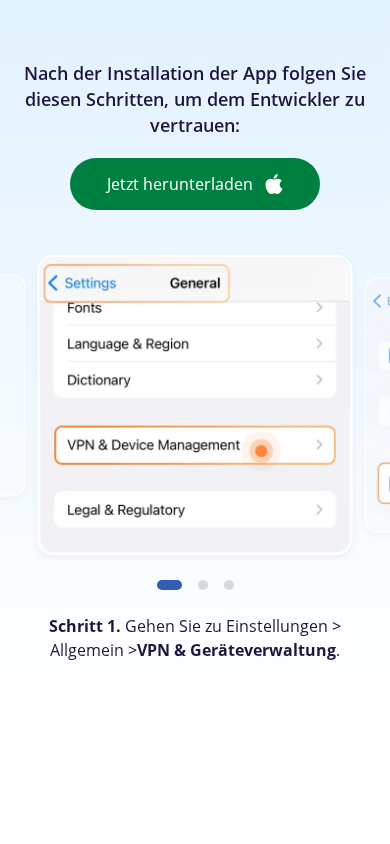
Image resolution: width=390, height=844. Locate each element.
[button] (169, 585)
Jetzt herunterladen (180, 184)
